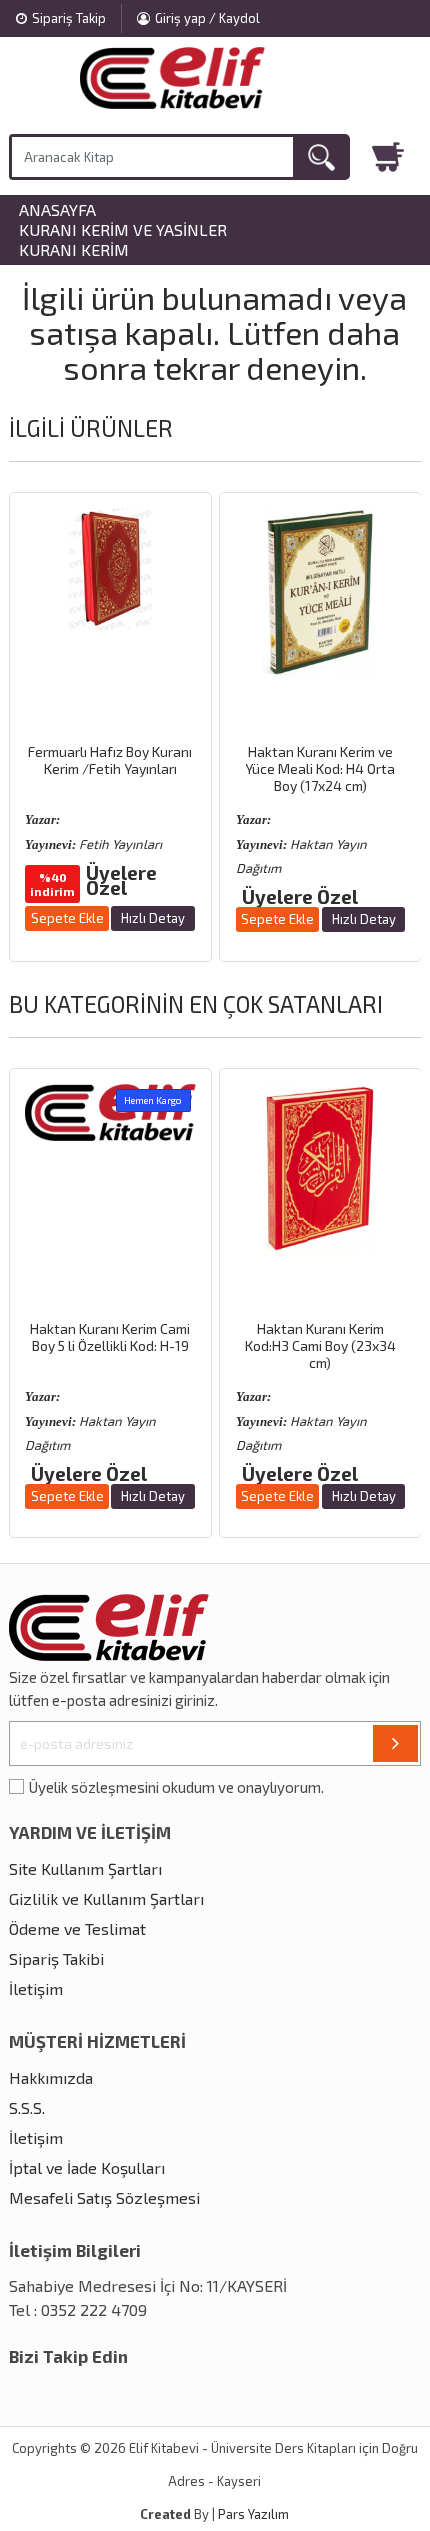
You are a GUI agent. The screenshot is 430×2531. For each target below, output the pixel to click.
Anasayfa (57, 210)
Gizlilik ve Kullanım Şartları (106, 1898)
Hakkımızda (51, 2077)
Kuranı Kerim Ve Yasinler (123, 230)
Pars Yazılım (253, 2514)
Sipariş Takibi (56, 1958)
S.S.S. (27, 2107)
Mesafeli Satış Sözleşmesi (104, 2197)
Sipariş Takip (69, 18)
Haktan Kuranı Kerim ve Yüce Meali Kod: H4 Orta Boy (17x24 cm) (320, 768)
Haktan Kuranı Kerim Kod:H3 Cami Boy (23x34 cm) (320, 1345)
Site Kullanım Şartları (85, 1868)
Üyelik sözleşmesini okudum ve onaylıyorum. (176, 1787)
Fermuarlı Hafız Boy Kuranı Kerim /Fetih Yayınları (110, 760)
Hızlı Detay (153, 918)
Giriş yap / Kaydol (207, 18)
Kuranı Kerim (74, 250)
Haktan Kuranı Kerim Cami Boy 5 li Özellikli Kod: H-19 (110, 1337)
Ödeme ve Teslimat (77, 1928)
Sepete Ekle (67, 918)
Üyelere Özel (121, 880)
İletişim (36, 1988)
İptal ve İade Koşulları (87, 2167)
